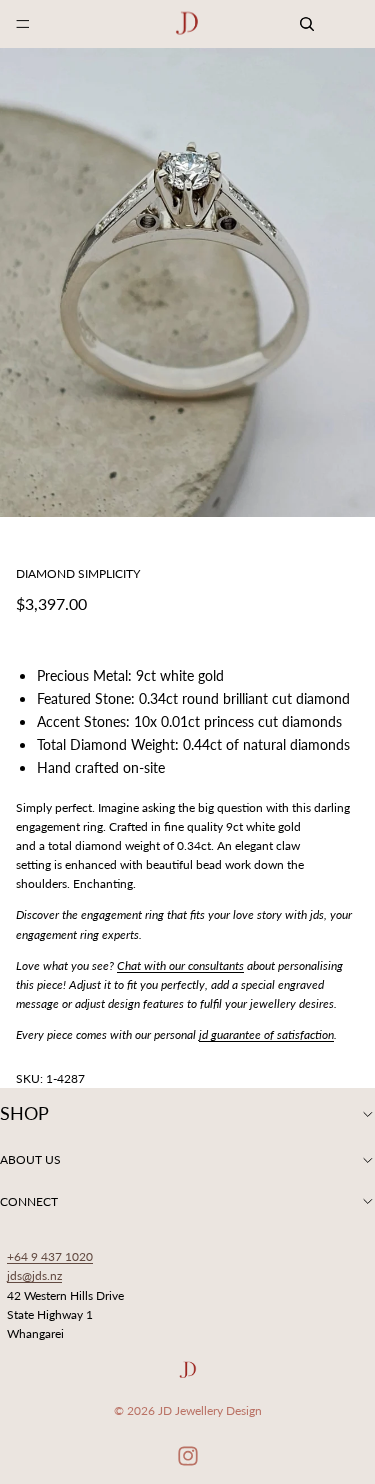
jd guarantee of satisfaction (266, 1034)
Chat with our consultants (180, 965)
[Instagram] (188, 1456)
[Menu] (23, 24)
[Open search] (307, 24)
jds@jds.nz (34, 1275)
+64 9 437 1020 (50, 1256)
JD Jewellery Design (210, 1410)
